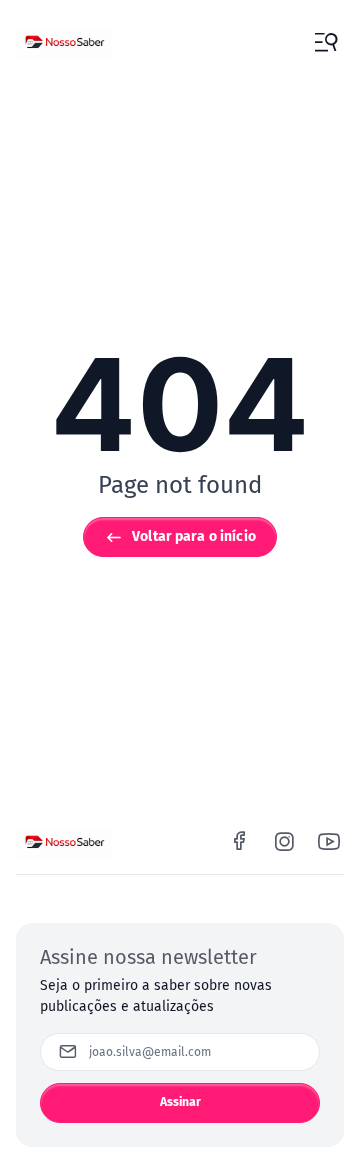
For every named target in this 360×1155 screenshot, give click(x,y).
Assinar (181, 1102)
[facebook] (240, 841)
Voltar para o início (194, 536)
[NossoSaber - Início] (64, 42)
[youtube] (329, 841)
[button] (326, 42)
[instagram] (284, 841)
